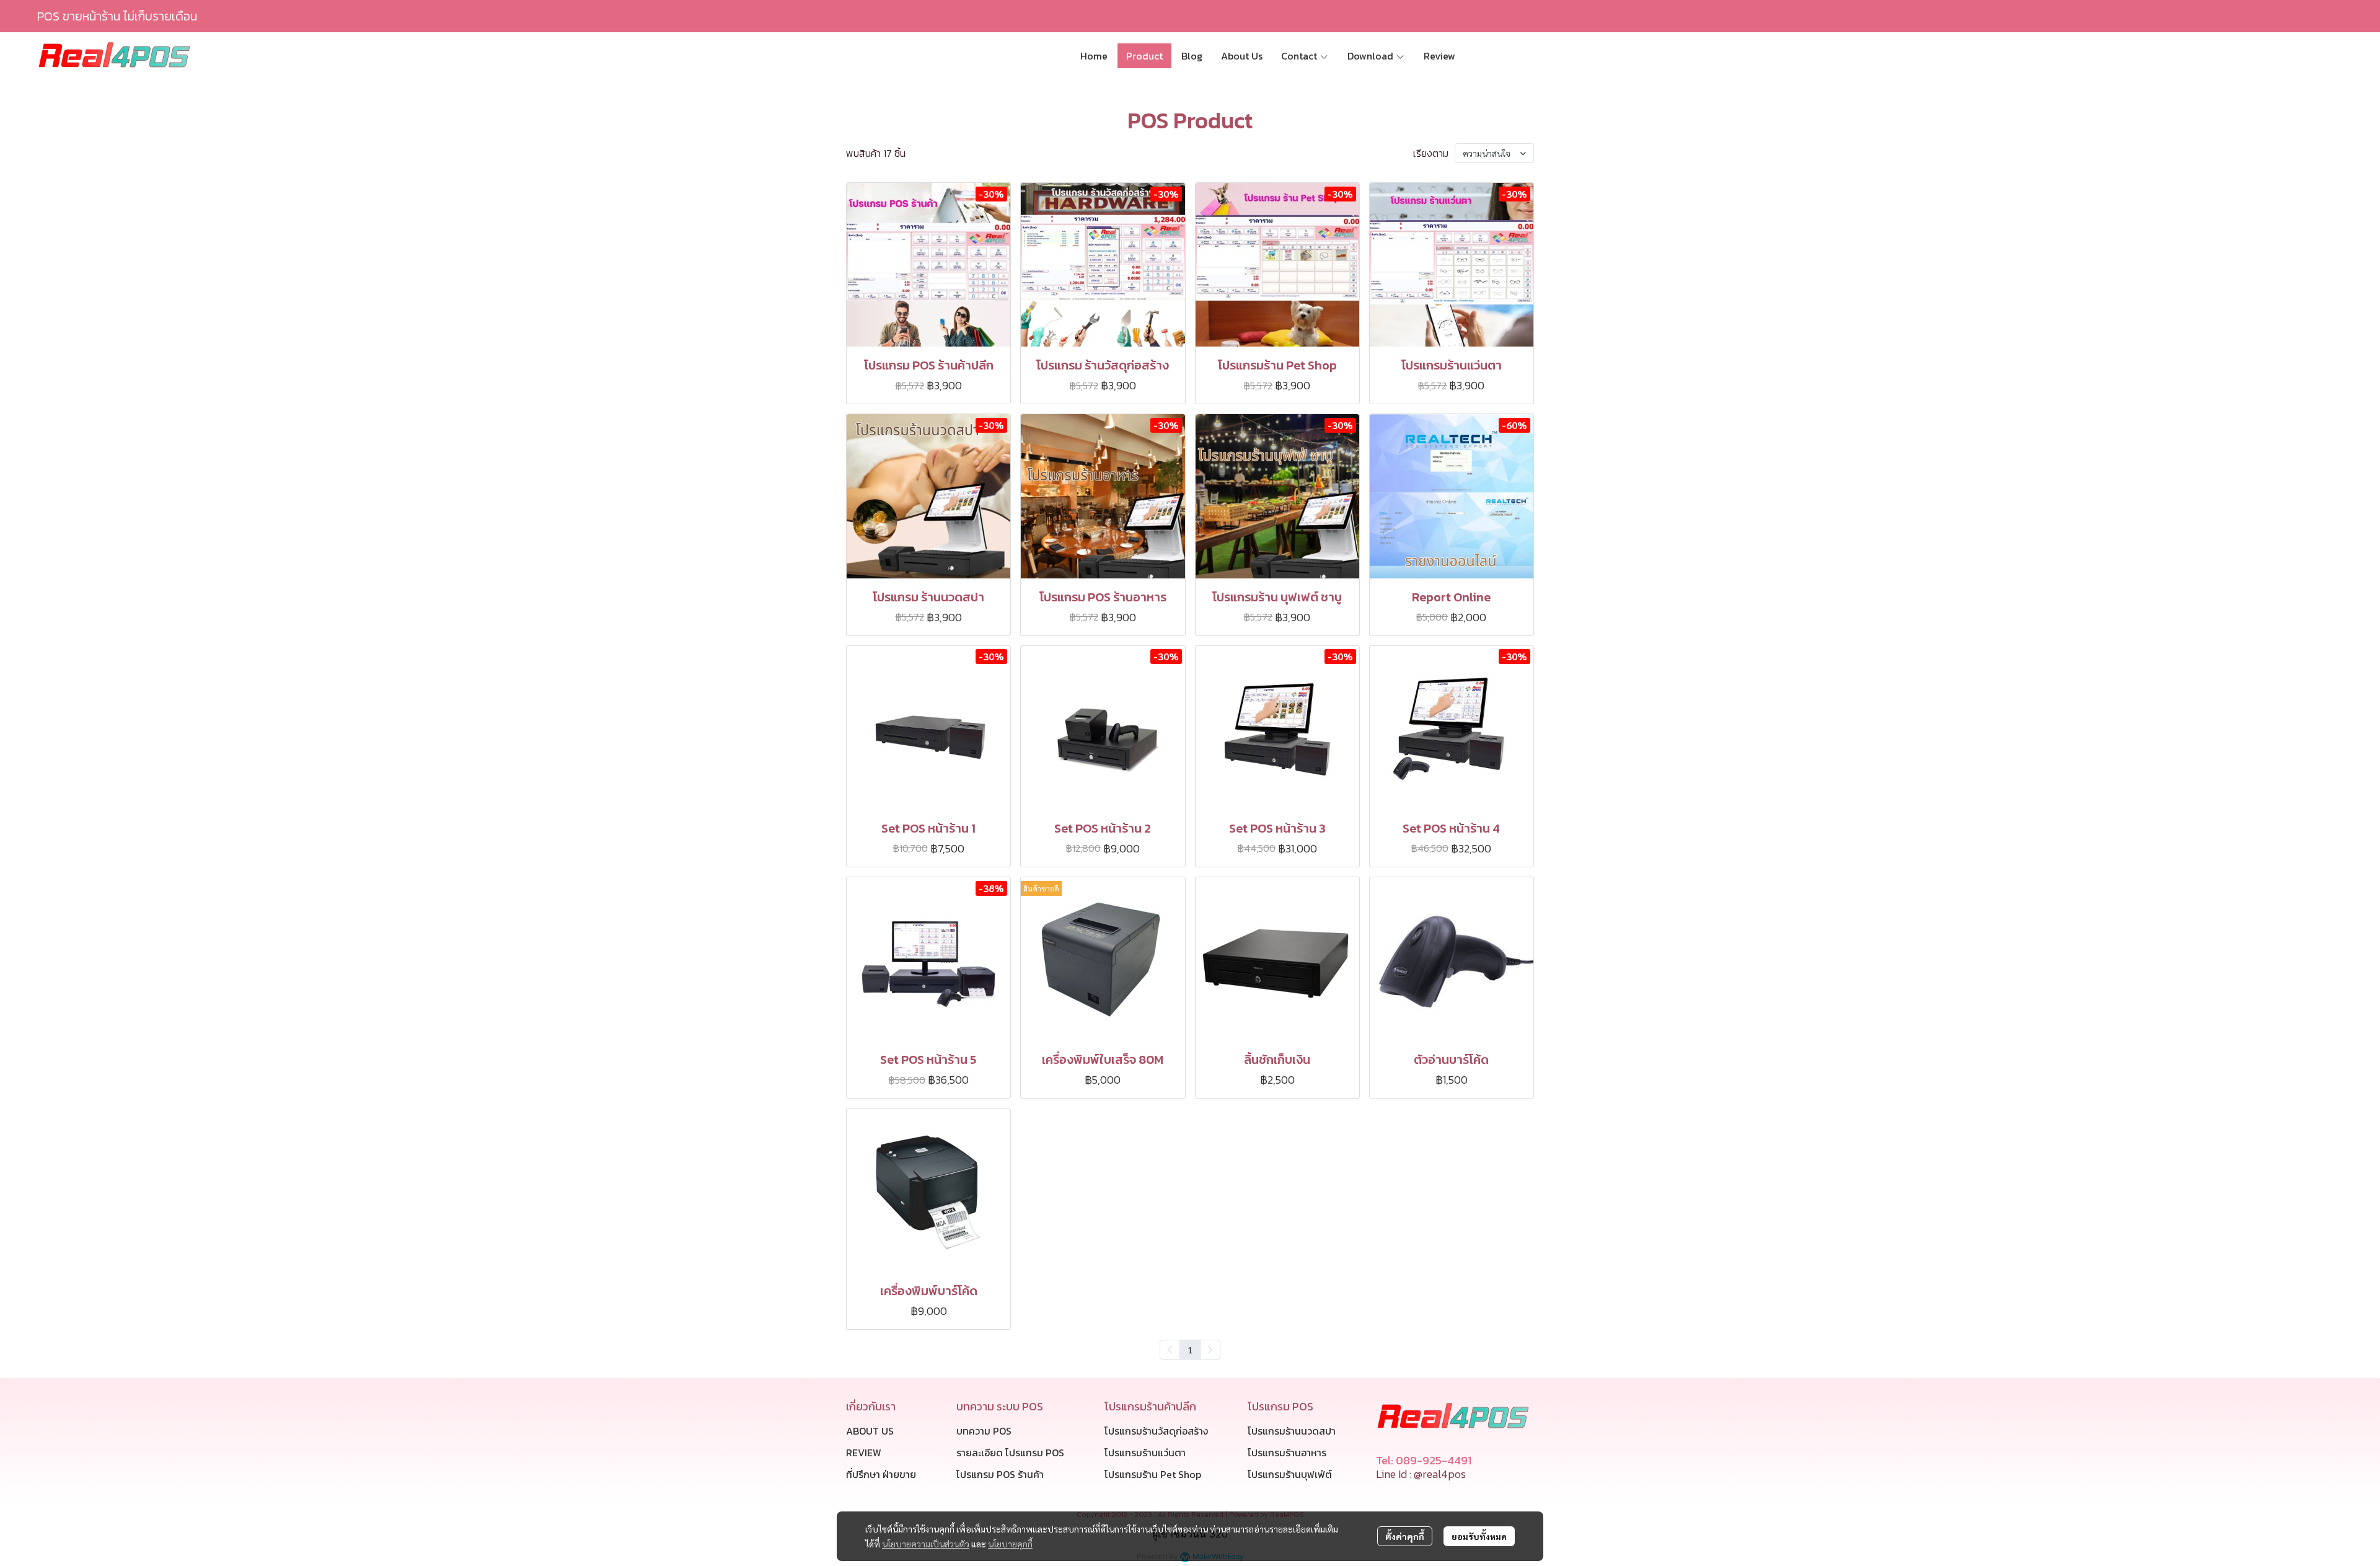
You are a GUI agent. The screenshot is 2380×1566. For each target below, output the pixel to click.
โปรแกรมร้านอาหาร (1287, 1453)
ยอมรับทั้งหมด (1479, 1536)
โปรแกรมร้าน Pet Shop (1153, 1474)
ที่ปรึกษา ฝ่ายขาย (881, 1474)
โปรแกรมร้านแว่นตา (1145, 1453)
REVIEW (864, 1453)
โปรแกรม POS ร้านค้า (1000, 1474)
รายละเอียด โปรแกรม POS (1010, 1453)
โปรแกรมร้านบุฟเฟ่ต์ (1290, 1474)
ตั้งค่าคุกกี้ (1405, 1536)
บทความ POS (984, 1431)
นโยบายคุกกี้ (1010, 1544)
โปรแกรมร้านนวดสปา (1292, 1431)
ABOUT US (870, 1431)
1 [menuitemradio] (1190, 1350)
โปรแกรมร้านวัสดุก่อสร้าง (1156, 1431)
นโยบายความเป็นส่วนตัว (926, 1544)
